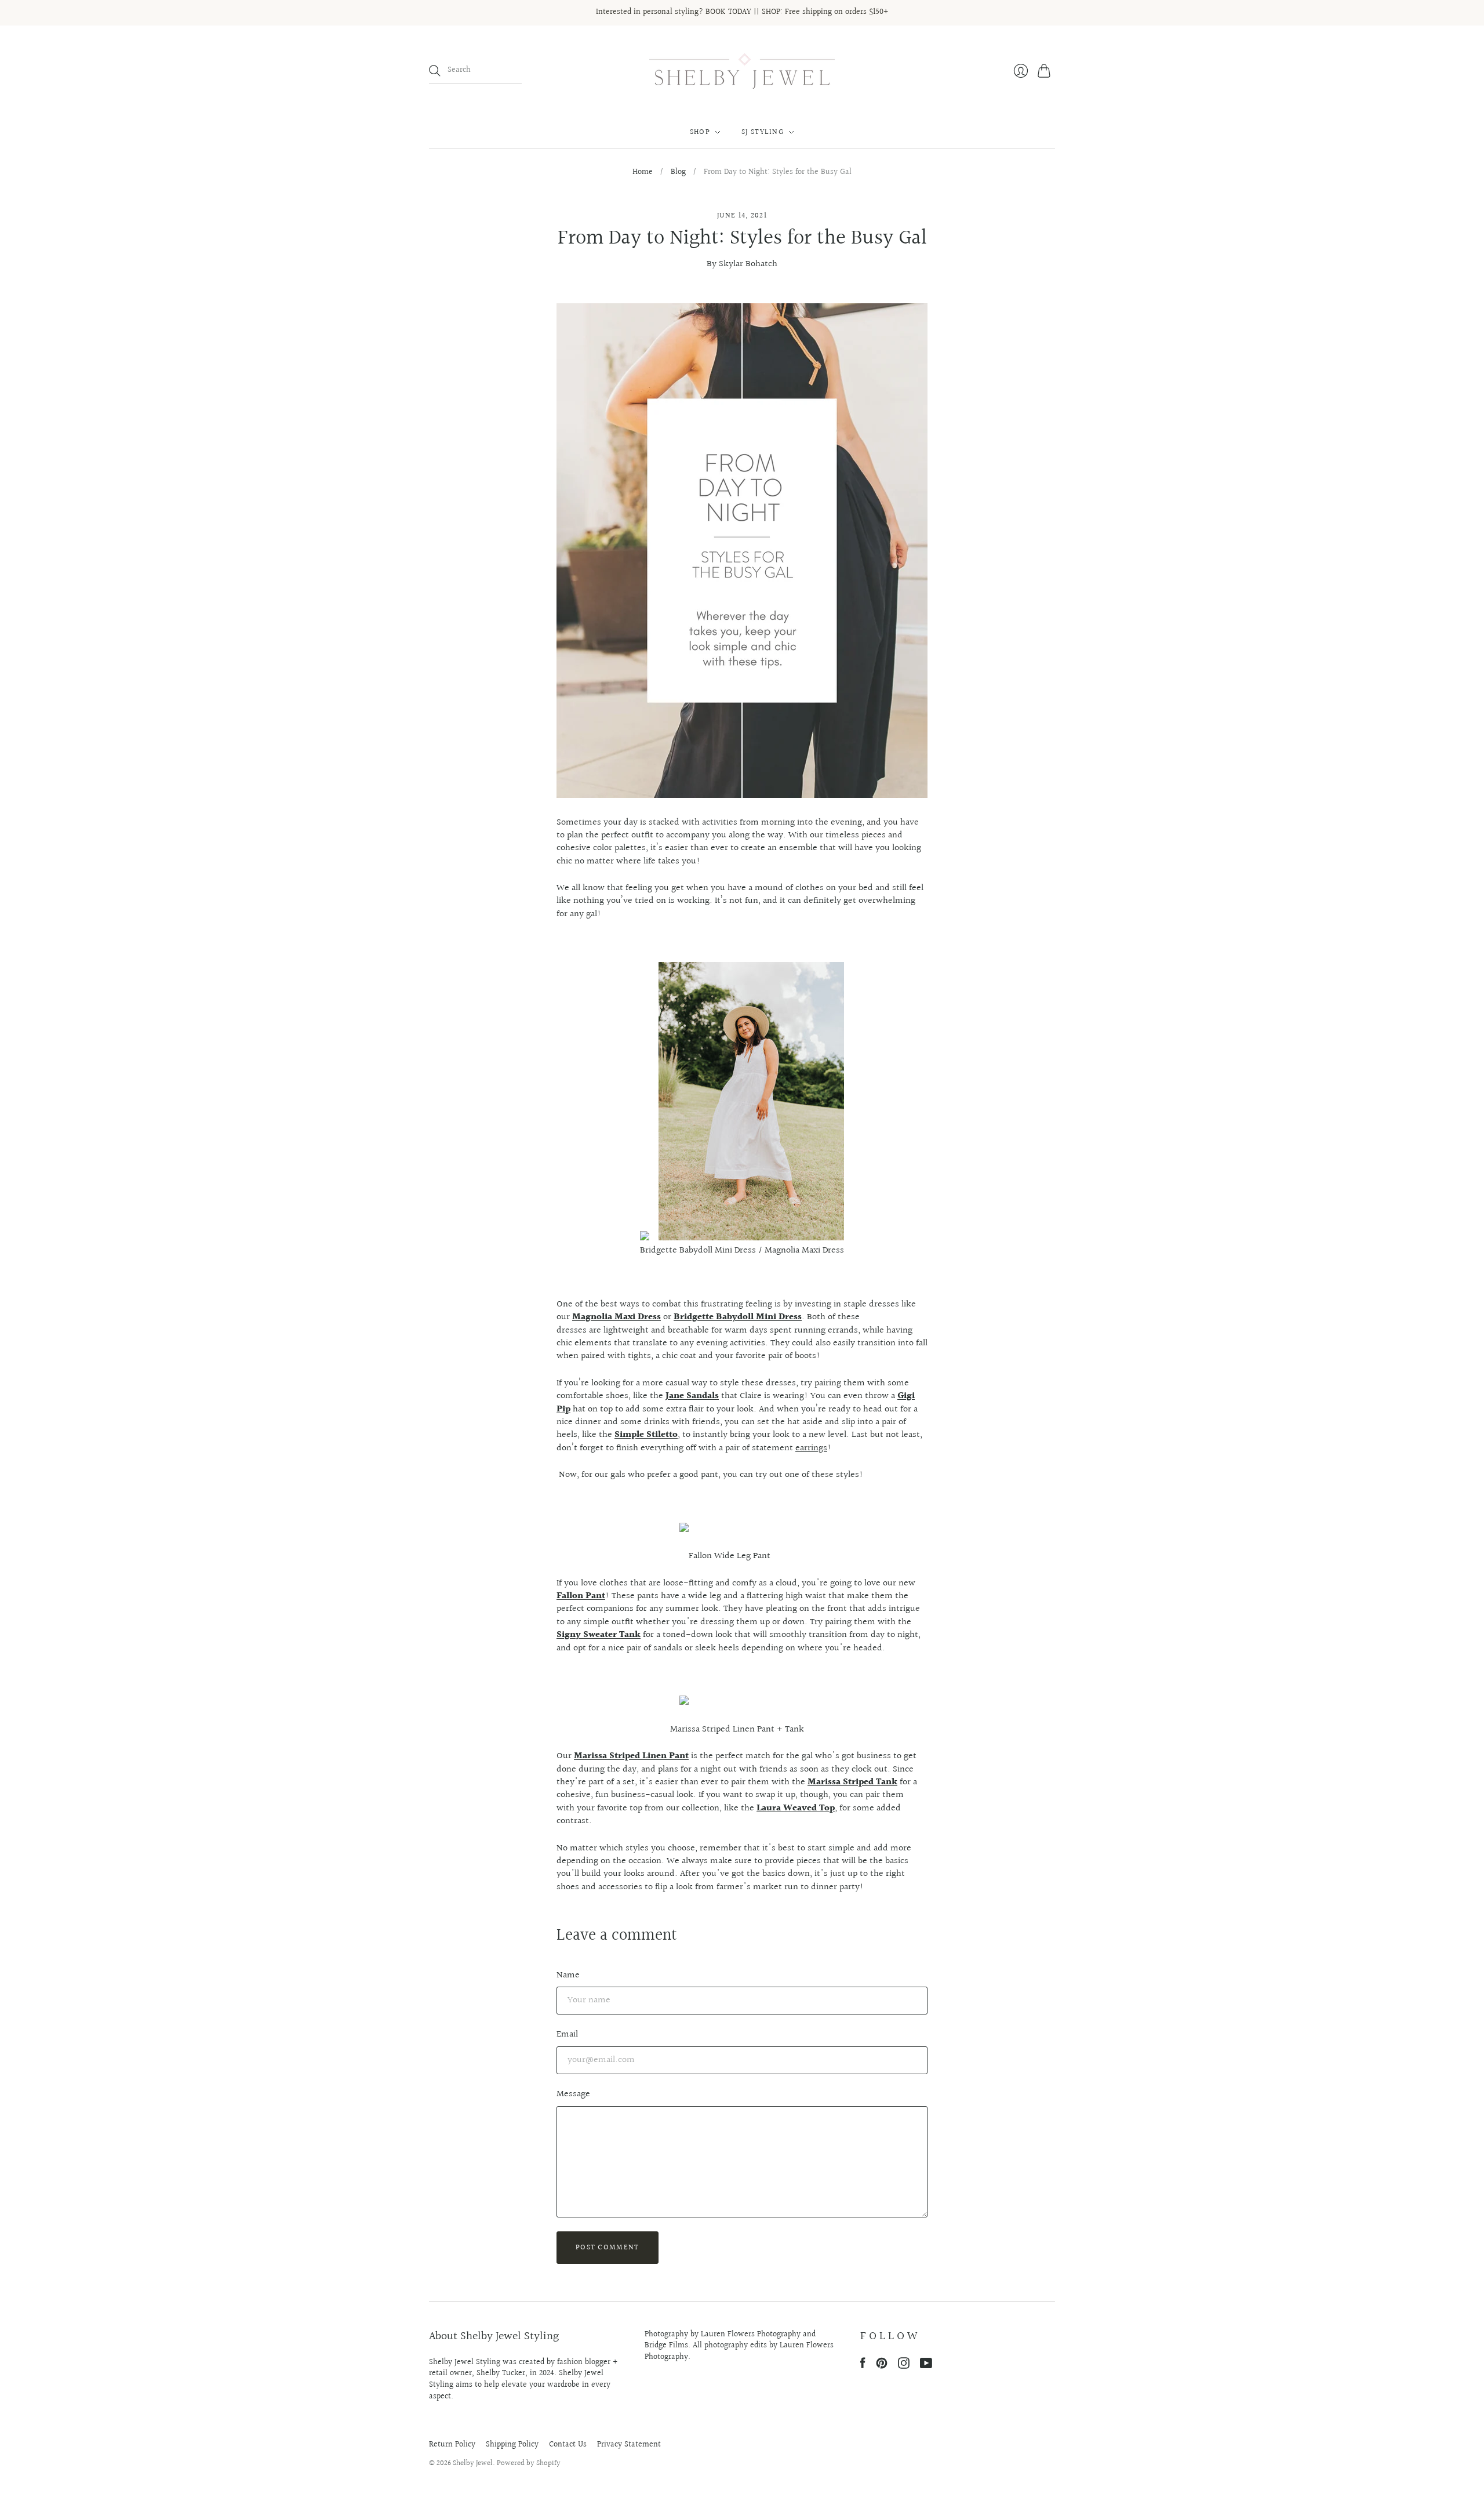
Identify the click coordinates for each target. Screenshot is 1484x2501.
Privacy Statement (629, 2445)
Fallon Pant (581, 1596)
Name (568, 1975)
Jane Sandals (692, 1396)
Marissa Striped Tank (852, 1782)
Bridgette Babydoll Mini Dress (738, 1317)
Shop (700, 132)
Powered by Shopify (529, 2463)
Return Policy (452, 2445)
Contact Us (568, 2445)
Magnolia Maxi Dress (616, 1317)
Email (567, 2034)
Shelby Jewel (473, 2463)
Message (573, 2094)
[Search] (435, 71)
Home (643, 173)
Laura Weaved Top (796, 1808)
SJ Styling (763, 132)
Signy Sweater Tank (599, 1635)
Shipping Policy (512, 2445)
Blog (678, 173)
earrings (811, 1448)
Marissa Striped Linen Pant (631, 1756)
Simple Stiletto (646, 1435)
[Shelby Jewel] (742, 71)
